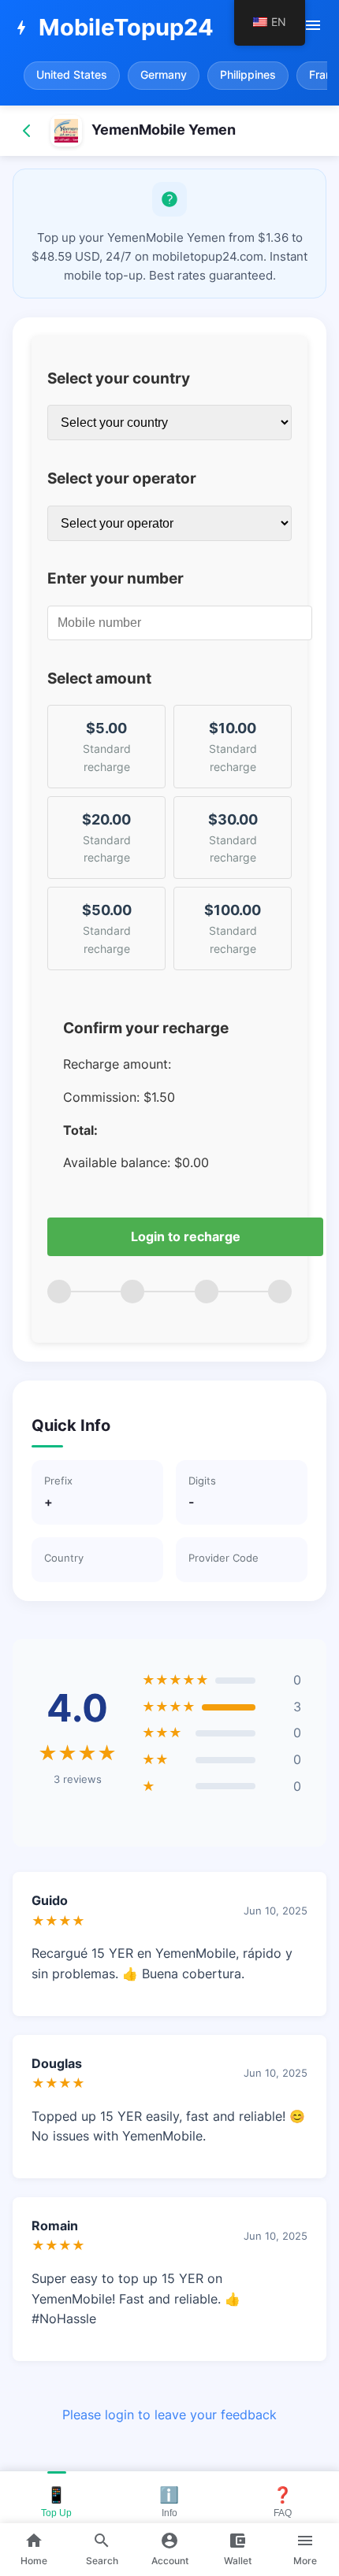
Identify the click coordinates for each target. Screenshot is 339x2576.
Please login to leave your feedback (169, 2415)
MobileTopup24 (113, 27)
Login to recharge (186, 1236)
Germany (164, 75)
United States (72, 75)
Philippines (248, 75)
